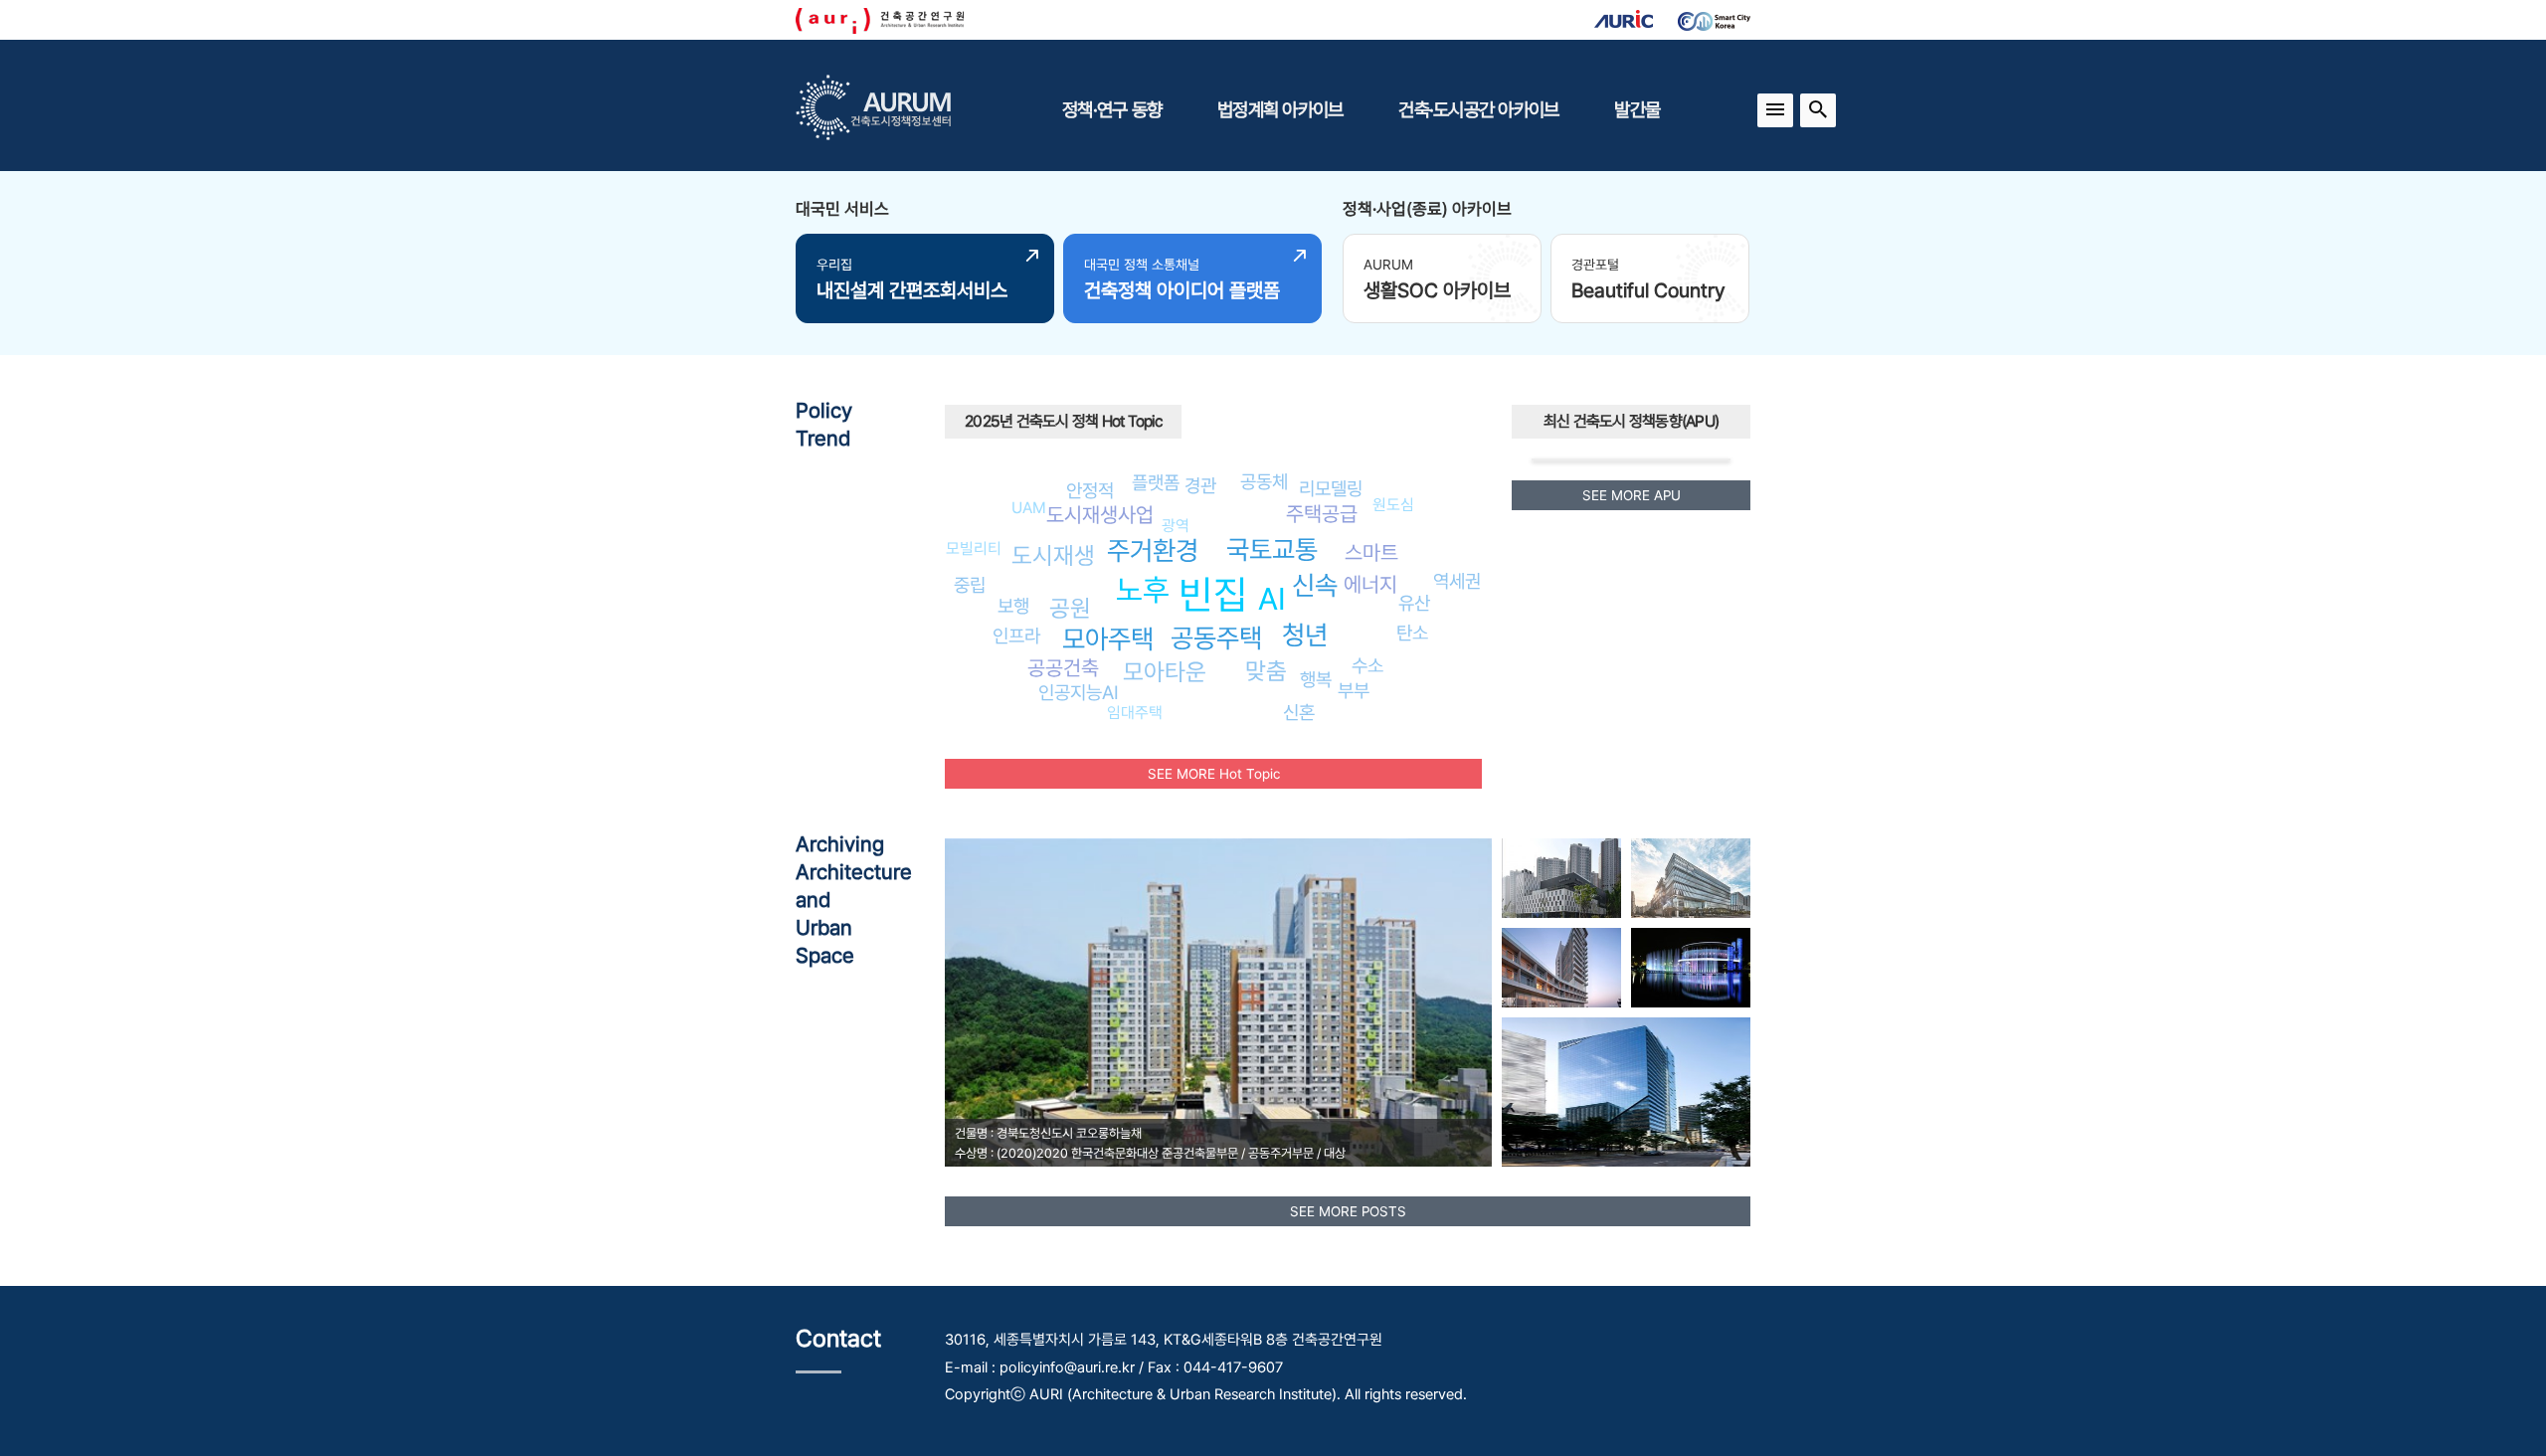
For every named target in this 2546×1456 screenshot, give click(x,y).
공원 (1070, 608)
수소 (1367, 665)
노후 (1143, 590)
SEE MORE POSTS (1348, 1211)
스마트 (1371, 552)
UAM (1029, 508)
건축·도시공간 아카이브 (1478, 109)
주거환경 (1153, 550)
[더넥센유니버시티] (1691, 878)
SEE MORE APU (1632, 495)
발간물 (1637, 109)
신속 (1315, 585)
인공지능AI (1079, 692)
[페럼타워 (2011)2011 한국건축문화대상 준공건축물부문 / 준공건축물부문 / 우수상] (1626, 1092)
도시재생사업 (1100, 515)
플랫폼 (1156, 482)
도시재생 (1053, 555)
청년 (1305, 635)
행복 (1316, 679)
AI (1272, 599)
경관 (1200, 485)
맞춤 (1266, 671)
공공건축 (1063, 668)
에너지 (1370, 584)
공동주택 (1216, 638)
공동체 (1264, 481)
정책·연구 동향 (1112, 109)
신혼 (1299, 712)
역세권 (1457, 581)
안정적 (1090, 490)
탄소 (1412, 633)
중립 (970, 585)
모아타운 (1165, 672)
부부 (1354, 690)
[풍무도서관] (1561, 878)
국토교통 (1272, 549)
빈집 (1213, 594)
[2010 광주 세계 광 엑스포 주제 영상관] (1691, 968)
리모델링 (1331, 488)
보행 (1013, 606)
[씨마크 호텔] (1561, 968)
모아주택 (1108, 639)
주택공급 (1322, 514)
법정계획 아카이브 (1280, 109)
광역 (1176, 526)
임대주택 (1135, 713)
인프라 (1016, 636)
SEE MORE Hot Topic (1214, 774)
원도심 (1393, 505)
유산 (1414, 603)
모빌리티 (974, 548)
